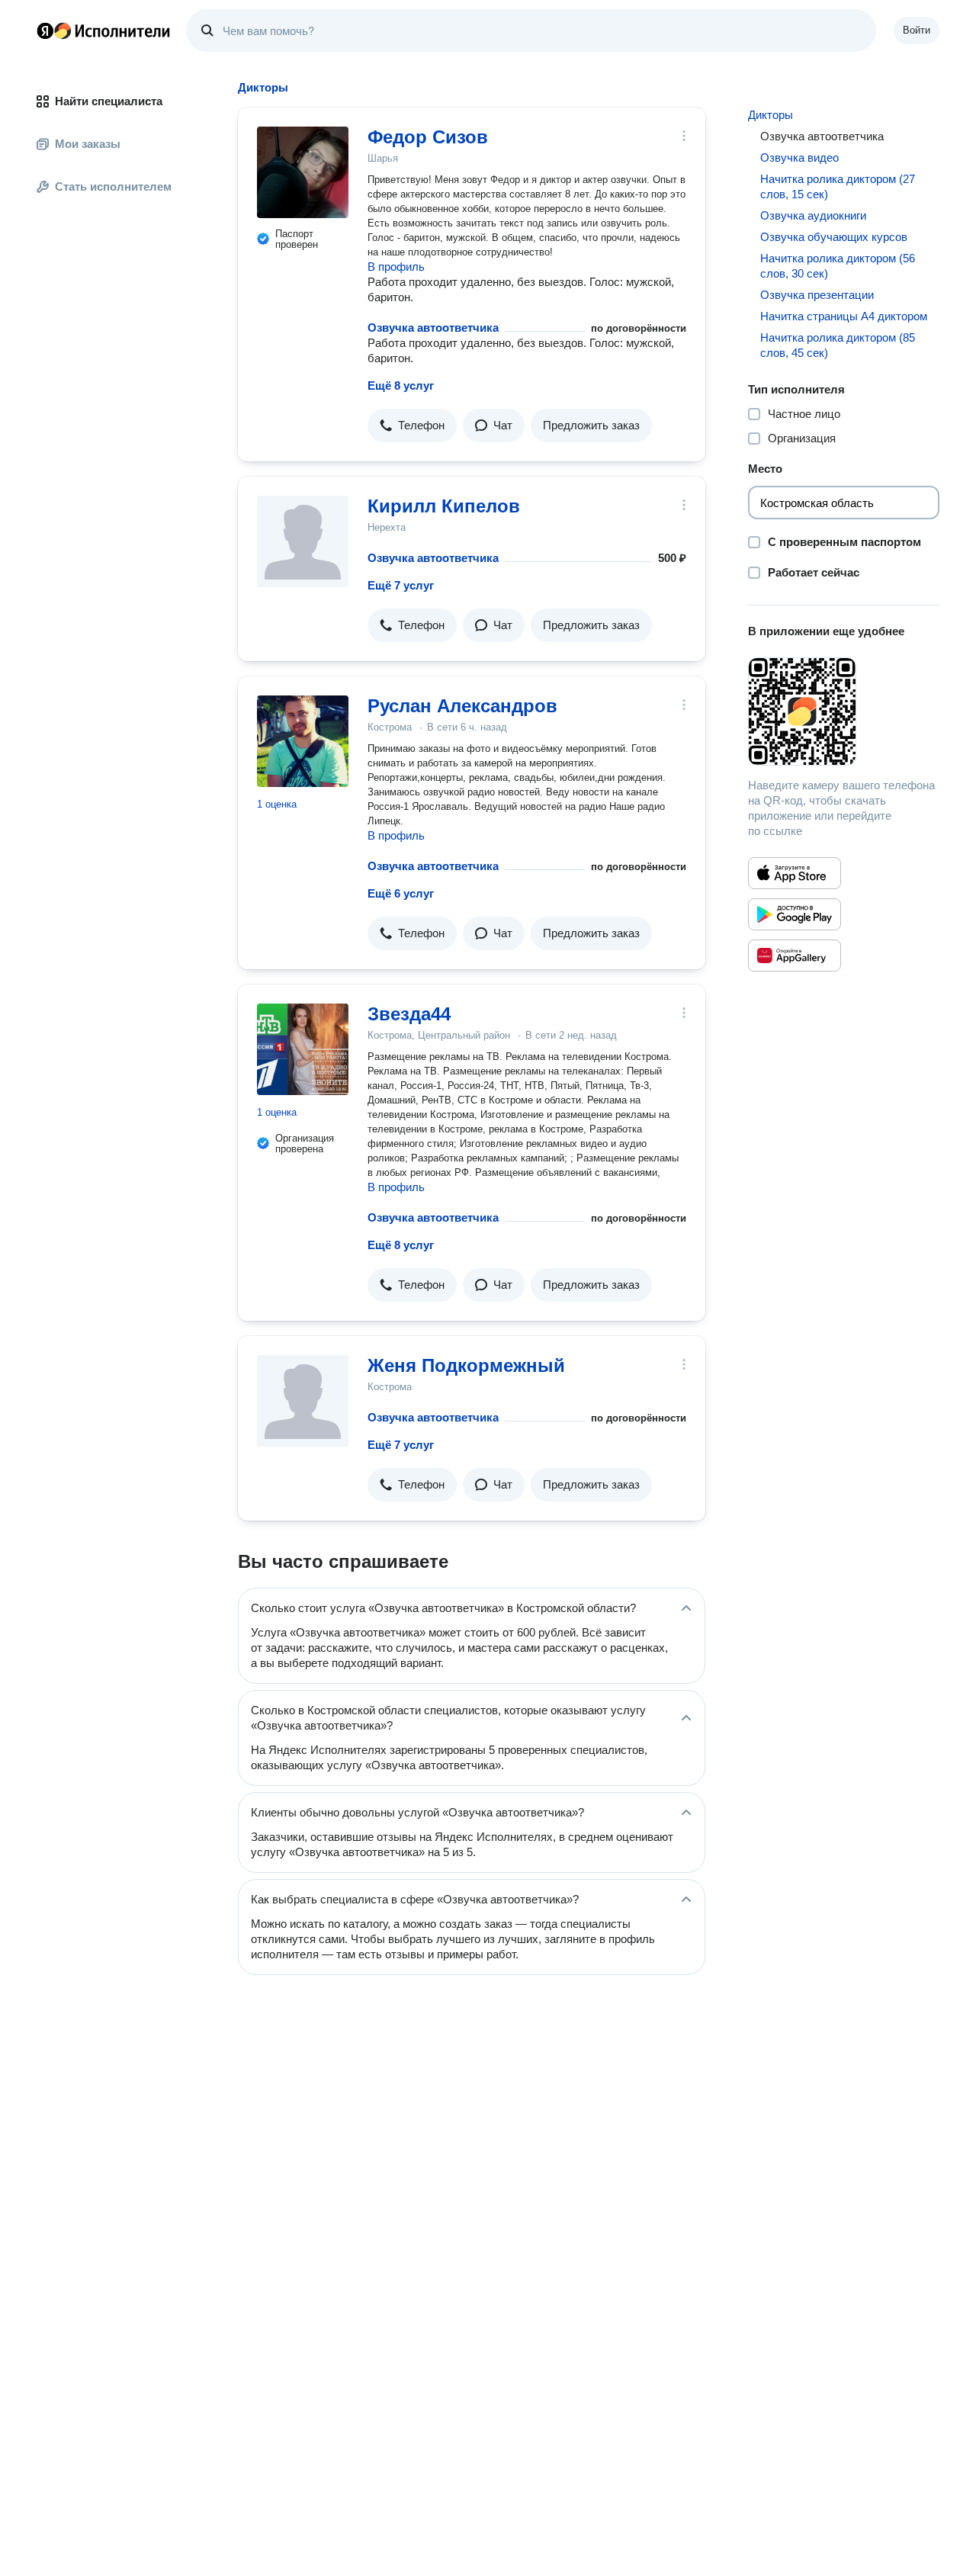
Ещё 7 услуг (401, 585)
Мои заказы (88, 144)
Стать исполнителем (113, 186)
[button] (412, 426)
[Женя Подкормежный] (303, 1401)
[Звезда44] (303, 1049)
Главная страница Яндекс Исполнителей (104, 31)
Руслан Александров (462, 706)
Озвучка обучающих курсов (834, 237)
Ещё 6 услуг (401, 893)
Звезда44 (409, 1014)
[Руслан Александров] (303, 741)
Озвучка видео (799, 157)
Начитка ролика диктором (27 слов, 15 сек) (838, 186)
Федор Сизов (428, 137)
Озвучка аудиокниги (813, 215)
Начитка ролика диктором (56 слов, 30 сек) (838, 266)
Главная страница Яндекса (45, 31)
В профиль (396, 267)
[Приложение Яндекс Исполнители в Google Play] (795, 914)
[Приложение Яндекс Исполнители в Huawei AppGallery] (795, 956)
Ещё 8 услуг (401, 385)
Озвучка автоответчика (433, 328)
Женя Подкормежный (466, 1365)
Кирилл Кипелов (444, 506)
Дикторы (771, 115)
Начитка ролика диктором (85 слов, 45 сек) (838, 345)
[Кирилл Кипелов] (303, 541)
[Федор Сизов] (303, 172)
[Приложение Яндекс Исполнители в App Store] (795, 873)
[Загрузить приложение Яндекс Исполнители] (844, 711)
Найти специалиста (109, 101)
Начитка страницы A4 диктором (844, 316)
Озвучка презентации (817, 295)
